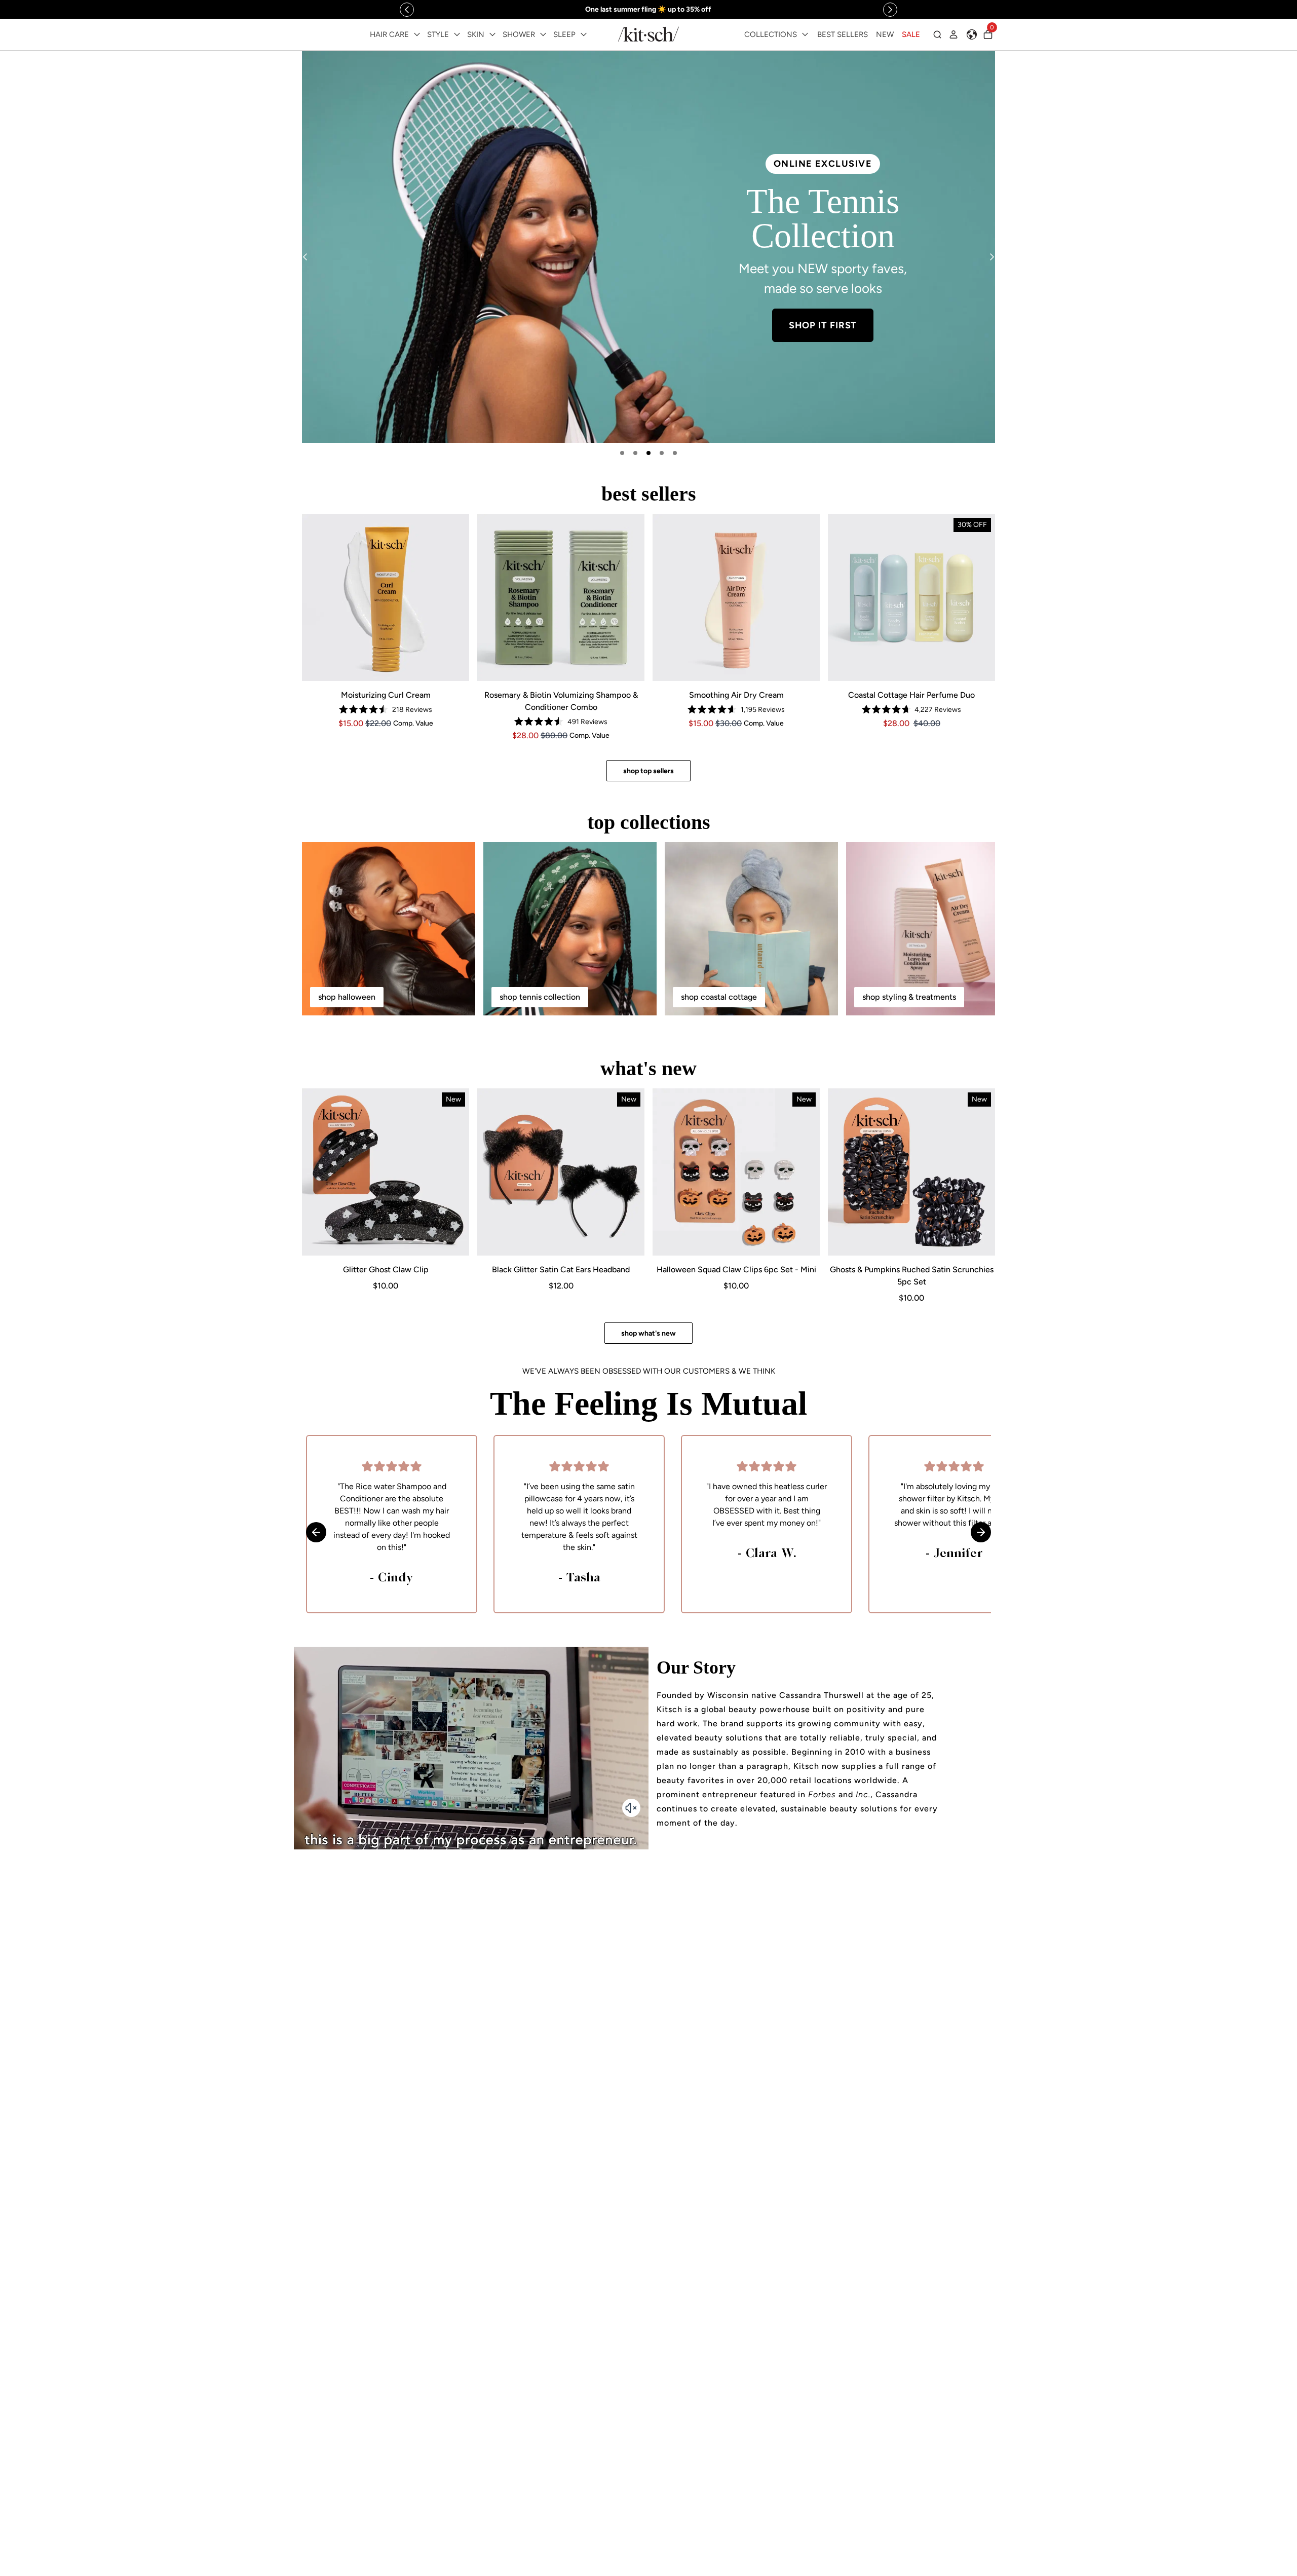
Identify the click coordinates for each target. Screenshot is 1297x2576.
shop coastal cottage (719, 997)
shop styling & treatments (909, 997)
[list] (648, 247)
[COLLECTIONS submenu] (805, 34)
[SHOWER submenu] (543, 34)
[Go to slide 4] (662, 453)
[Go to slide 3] (648, 453)
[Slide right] (890, 10)
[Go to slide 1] (622, 453)
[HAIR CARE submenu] (417, 34)
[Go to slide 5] (675, 453)
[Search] (937, 34)
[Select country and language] (972, 34)
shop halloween (347, 997)
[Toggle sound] (631, 1808)
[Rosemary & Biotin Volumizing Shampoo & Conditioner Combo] (561, 597)
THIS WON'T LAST (823, 307)
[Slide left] (407, 10)
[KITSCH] (648, 34)
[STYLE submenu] (457, 34)
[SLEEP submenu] (584, 34)
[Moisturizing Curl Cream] (386, 597)
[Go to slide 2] (635, 453)
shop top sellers (648, 771)
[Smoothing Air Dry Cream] (736, 597)
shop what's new (648, 1333)
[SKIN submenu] (492, 34)
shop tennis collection (540, 997)
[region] (648, 9)
